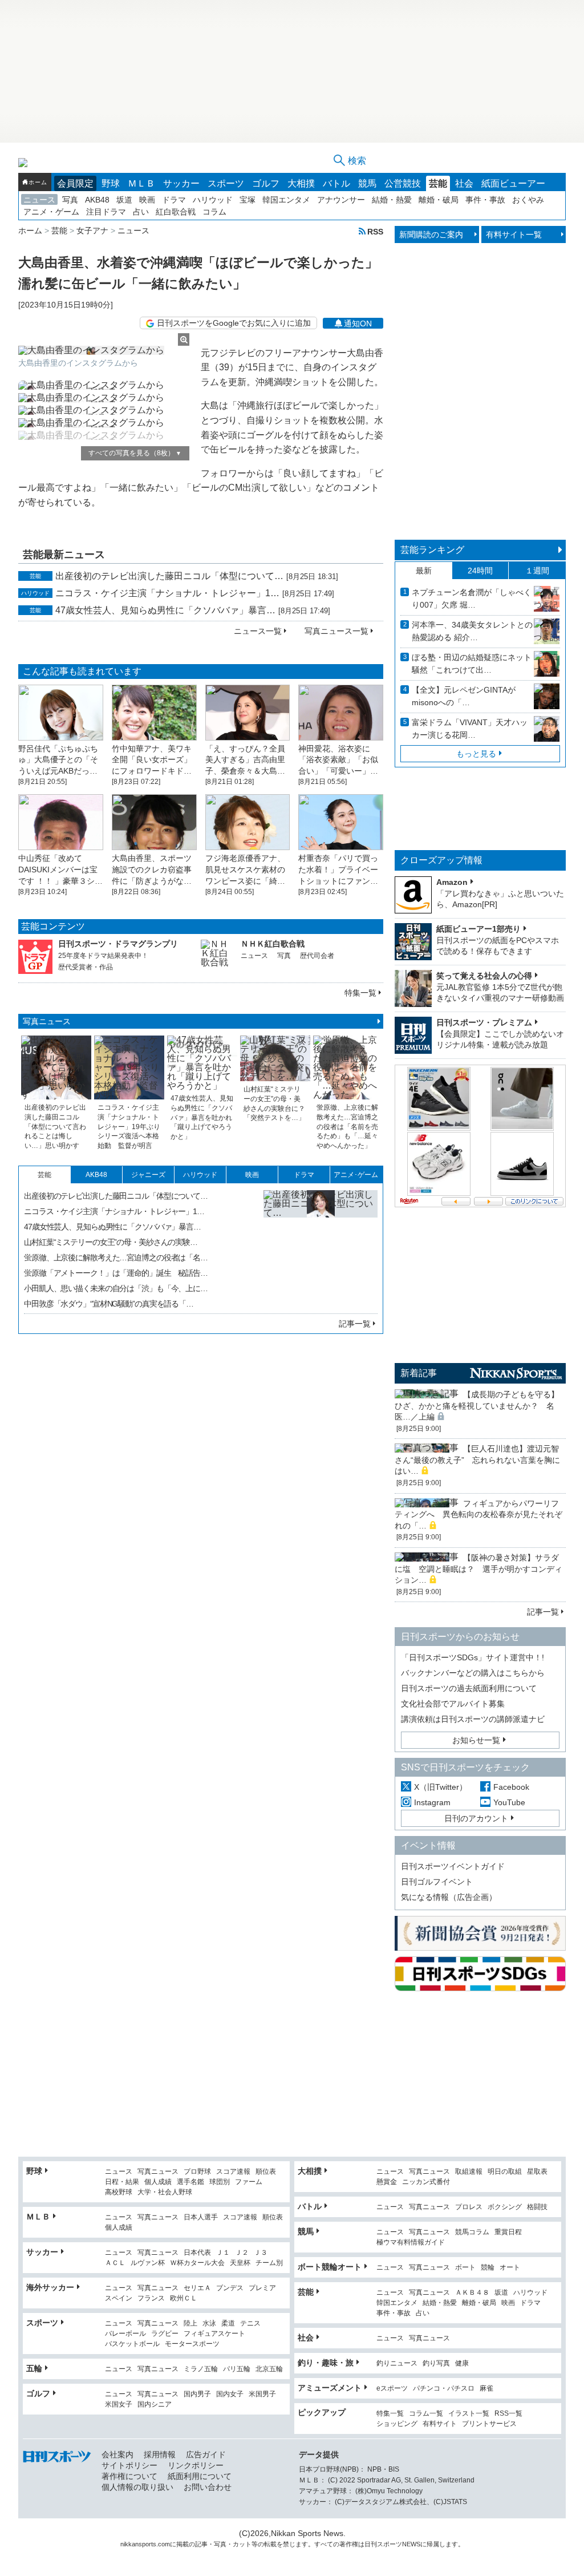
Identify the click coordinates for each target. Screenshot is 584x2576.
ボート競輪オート (330, 2267)
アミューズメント (330, 2388)
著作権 (349, 2544)
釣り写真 (436, 2363)
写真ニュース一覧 (336, 631)
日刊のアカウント (476, 1818)
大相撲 (301, 183)
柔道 (228, 2324)
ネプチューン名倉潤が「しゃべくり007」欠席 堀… (472, 598)
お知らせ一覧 (476, 1740)
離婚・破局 (439, 200)
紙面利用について (200, 2476)
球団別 (220, 2182)
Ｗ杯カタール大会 (197, 2263)
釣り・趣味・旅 (326, 2363)
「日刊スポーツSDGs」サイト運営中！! (473, 1657)
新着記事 (419, 1373)
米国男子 (262, 2394)
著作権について (129, 2476)
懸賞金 (387, 2182)
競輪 (488, 2268)
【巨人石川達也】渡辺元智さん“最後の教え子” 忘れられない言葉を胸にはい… (477, 1460)
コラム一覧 (426, 2414)
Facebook (511, 1787)
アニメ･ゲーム (356, 1175)
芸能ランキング (432, 550)
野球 (111, 183)
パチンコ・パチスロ (444, 2389)
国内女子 (230, 2394)
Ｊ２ (242, 2253)
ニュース (39, 200)
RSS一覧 (508, 2414)
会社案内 (117, 2454)
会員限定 (75, 183)
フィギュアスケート (214, 2334)
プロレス (469, 2207)
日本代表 (197, 2253)
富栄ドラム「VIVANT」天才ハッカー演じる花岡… (470, 729)
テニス (250, 2324)
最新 (424, 571)
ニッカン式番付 (426, 2182)
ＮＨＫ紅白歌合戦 (273, 944)
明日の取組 (505, 2172)
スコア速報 (233, 2172)
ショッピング (397, 2424)
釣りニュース (397, 2363)
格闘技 (537, 2207)
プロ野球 (197, 2172)
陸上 (190, 2324)
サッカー (181, 183)
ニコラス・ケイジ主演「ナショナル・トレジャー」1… (167, 593)
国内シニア (155, 2405)
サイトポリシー (129, 2465)
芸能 (438, 183)
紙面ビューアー (513, 183)
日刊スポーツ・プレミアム (484, 1022)
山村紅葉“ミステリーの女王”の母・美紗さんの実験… (111, 1242)
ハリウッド (213, 200)
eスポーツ (392, 2389)
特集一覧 (360, 993)
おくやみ (528, 200)
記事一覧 (355, 1324)
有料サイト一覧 (514, 234)
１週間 (537, 571)
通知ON (358, 323)
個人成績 (158, 2182)
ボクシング (505, 2207)
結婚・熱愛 (392, 200)
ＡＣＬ (115, 2263)
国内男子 (197, 2394)
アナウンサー (341, 200)
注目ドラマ (106, 212)
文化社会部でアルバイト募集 (453, 1704)
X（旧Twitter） (441, 1787)
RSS (375, 231)
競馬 (367, 183)
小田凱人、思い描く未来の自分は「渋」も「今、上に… (116, 1288)
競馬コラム (472, 2232)
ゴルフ (266, 183)
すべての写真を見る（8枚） (135, 453)
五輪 (34, 2368)
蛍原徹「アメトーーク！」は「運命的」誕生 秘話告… (116, 1273)
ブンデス (230, 2288)
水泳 (209, 2324)
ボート (465, 2268)
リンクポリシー (196, 2465)
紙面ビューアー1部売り (478, 929)
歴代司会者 (317, 956)
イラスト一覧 (469, 2414)
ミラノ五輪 (201, 2369)
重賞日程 (508, 2232)
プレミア (262, 2288)
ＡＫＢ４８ (472, 2293)
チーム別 (269, 2263)
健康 (462, 2363)
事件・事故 (485, 200)
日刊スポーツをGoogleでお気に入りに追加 (234, 323)
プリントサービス (489, 2424)
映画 (147, 200)
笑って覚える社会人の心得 (484, 976)
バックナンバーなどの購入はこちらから (473, 1673)
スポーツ (226, 183)
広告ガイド (206, 2454)
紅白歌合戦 (176, 212)
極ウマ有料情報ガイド (411, 2243)
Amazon (452, 882)
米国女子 (119, 2405)
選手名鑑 (190, 2182)
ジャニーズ (148, 1175)
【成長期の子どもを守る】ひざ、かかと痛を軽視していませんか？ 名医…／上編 (477, 1406)
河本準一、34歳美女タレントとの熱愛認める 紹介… (472, 631)
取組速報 (469, 2172)
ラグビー (165, 2334)
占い (141, 212)
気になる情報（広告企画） (449, 1897)
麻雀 (486, 2389)
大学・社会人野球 (165, 2192)
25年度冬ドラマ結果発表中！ (103, 956)
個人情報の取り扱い (137, 2487)
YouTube (509, 1802)
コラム (214, 212)
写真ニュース (47, 1021)
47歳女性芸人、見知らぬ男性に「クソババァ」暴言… (165, 610)
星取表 (537, 2172)
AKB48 (97, 200)
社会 (464, 183)
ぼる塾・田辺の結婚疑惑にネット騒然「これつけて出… (472, 664)
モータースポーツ (192, 2344)
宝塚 (248, 200)
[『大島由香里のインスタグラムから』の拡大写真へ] (104, 350)
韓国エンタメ (286, 200)
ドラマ (174, 200)
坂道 (124, 200)
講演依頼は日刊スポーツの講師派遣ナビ (473, 1719)
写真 (70, 200)
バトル (336, 183)
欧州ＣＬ (184, 2298)
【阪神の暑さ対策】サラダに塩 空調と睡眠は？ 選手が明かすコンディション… (478, 1569)
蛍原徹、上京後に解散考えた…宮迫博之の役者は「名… (116, 1257)
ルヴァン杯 (148, 2263)
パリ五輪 (237, 2369)
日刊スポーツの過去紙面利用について (469, 1688)
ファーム (249, 2182)
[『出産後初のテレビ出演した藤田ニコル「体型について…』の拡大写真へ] (321, 1247)
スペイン (119, 2298)
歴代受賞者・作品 (86, 967)
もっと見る (476, 754)
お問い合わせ (208, 2487)
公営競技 (403, 183)
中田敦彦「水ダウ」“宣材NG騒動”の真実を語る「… (109, 1304)
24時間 (480, 571)
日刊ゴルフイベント (437, 1882)
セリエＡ (197, 2288)
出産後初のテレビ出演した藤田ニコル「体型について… (169, 576)
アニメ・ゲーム (51, 212)
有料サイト (440, 2424)
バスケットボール (132, 2344)
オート (510, 2268)
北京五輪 (269, 2369)
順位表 (266, 2172)
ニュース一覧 (258, 631)
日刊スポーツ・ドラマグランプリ (118, 944)
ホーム (38, 182)
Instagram (432, 1802)
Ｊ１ (223, 2253)
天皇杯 (240, 2263)
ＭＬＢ (141, 183)
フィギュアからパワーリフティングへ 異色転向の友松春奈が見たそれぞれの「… (478, 1515)
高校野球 (119, 2192)
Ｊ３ (261, 2253)
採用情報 (160, 2454)
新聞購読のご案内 (431, 234)
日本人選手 (201, 2217)
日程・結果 (122, 2182)
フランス (151, 2298)
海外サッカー (50, 2287)
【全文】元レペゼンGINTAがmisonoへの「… (464, 696)
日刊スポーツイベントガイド (453, 1866)
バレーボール (125, 2334)
